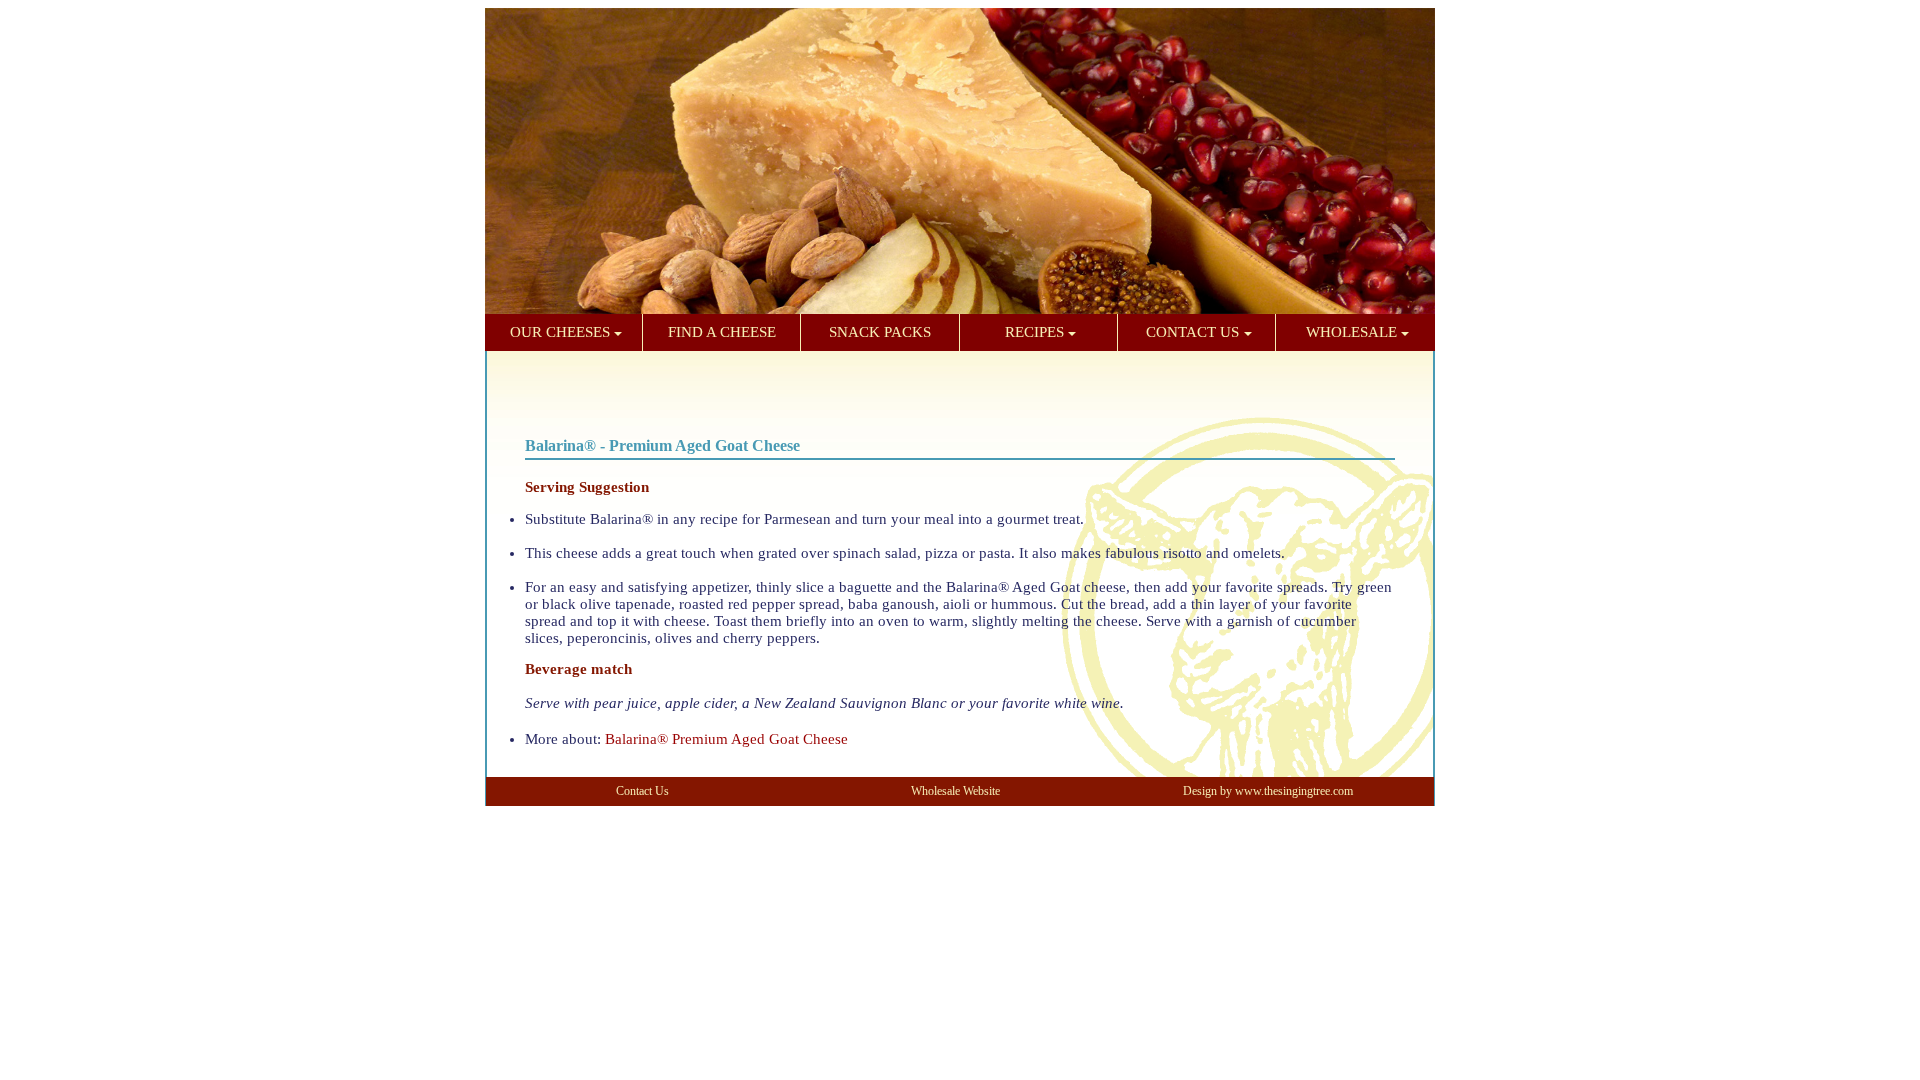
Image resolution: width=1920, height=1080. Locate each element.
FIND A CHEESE (722, 332)
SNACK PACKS (880, 332)
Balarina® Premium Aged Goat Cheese (726, 739)
